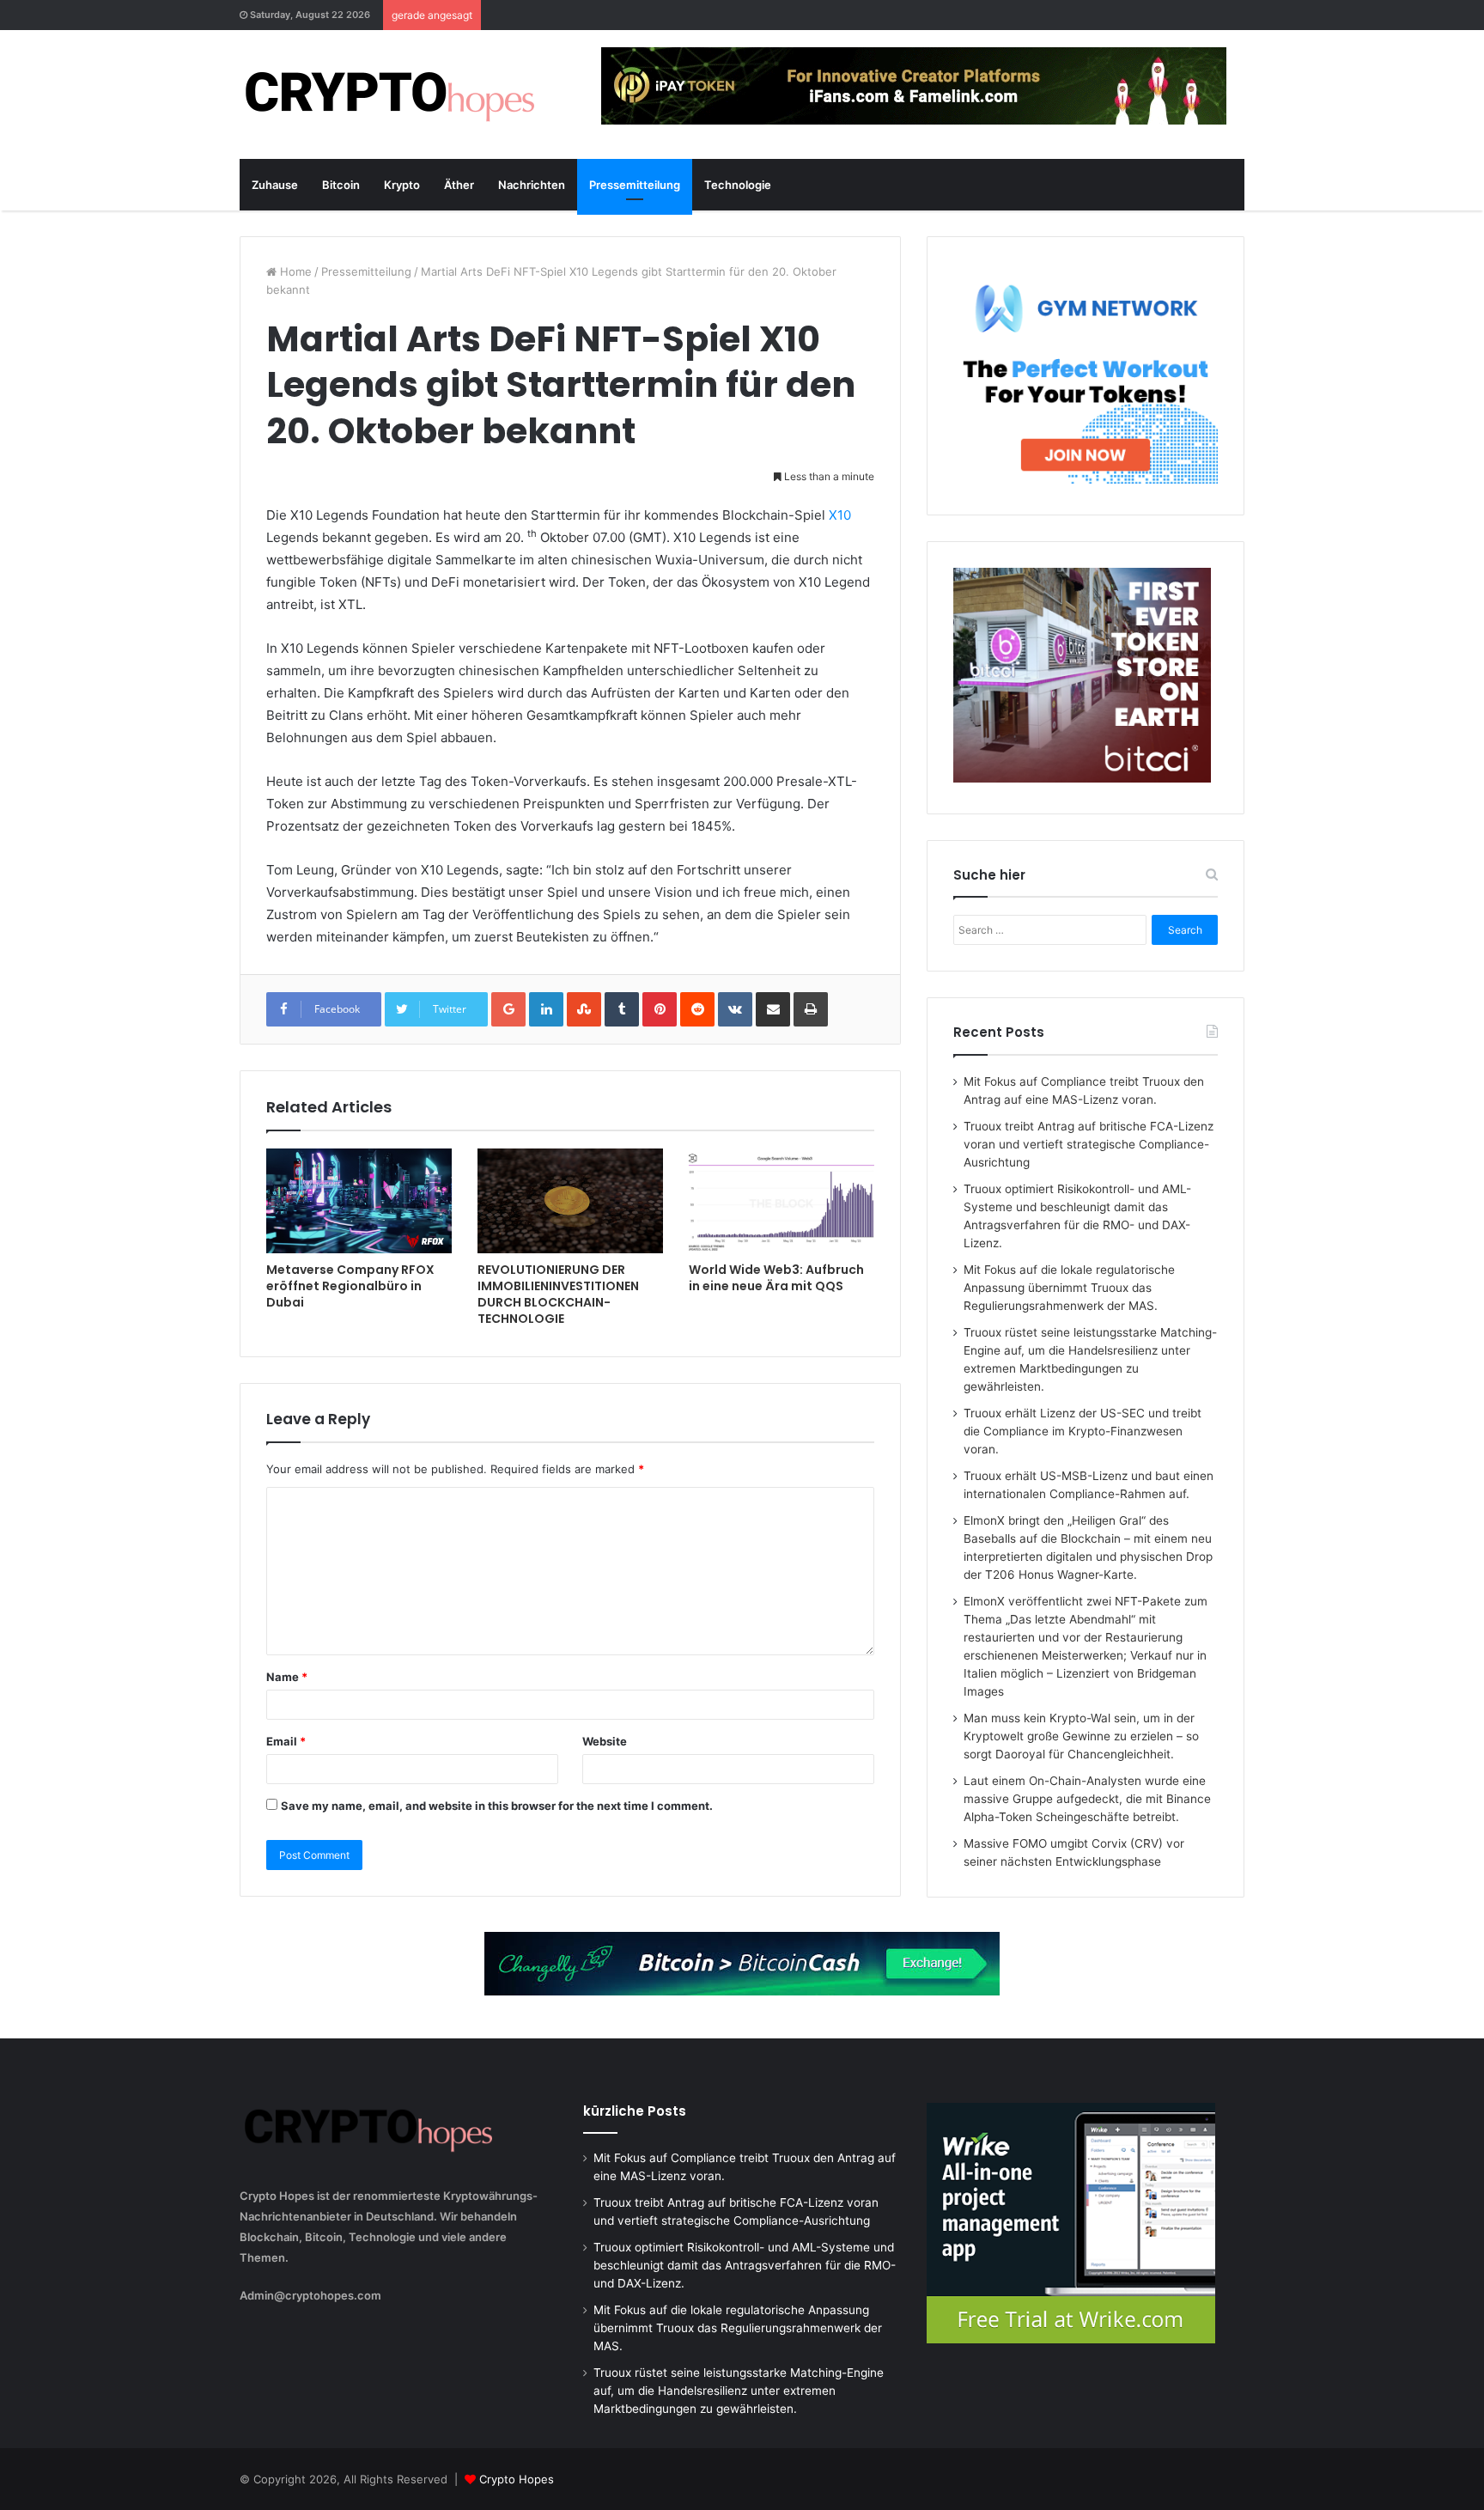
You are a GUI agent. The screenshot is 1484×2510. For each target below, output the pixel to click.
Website (605, 1741)
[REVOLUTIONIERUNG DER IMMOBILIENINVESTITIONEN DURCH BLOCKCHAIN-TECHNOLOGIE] (570, 1200)
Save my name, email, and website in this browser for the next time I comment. (497, 1806)
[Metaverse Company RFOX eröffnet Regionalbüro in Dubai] (359, 1201)
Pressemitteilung (635, 185)
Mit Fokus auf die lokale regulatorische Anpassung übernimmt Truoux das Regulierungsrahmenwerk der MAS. (1069, 1288)
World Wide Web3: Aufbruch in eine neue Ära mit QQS (776, 1278)
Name (287, 1677)
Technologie (738, 185)
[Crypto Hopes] (390, 94)
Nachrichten (532, 185)
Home (294, 271)
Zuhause (275, 185)
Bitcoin (341, 185)
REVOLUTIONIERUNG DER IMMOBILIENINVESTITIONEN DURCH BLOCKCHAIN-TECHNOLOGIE (558, 1294)
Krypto (402, 185)
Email (286, 1741)
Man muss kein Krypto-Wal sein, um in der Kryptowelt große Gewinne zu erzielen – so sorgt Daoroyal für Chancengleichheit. (1081, 1736)
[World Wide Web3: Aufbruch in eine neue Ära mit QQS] (782, 1201)
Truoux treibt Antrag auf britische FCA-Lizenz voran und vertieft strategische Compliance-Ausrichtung (1089, 1144)
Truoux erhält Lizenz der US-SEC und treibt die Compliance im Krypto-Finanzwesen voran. (1083, 1431)
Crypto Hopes (517, 2479)
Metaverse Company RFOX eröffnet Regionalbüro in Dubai (350, 1286)
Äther (459, 185)
